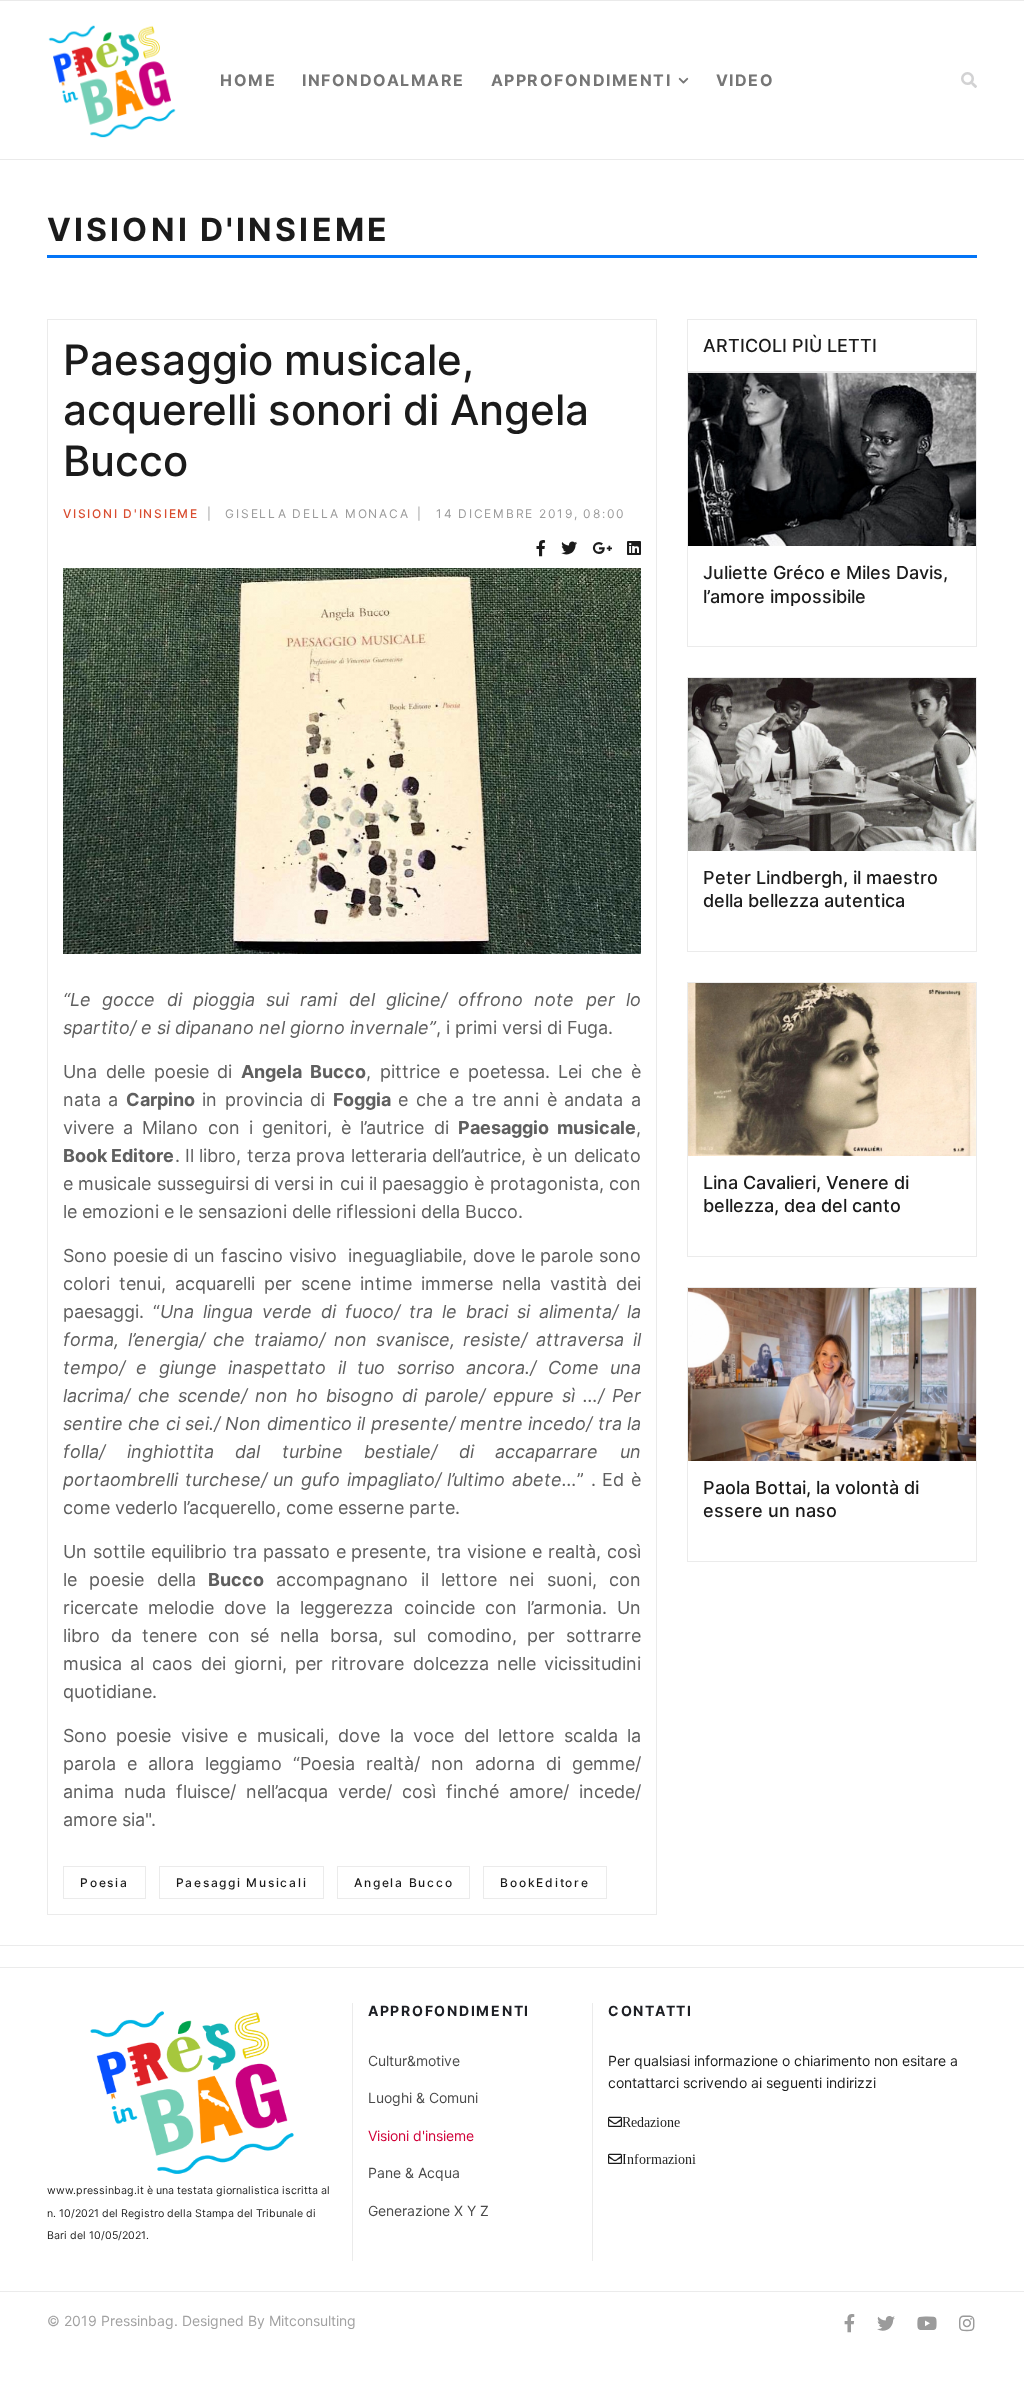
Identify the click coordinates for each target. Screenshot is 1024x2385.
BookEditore (544, 1882)
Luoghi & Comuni (423, 2097)
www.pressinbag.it (95, 2190)
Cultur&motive (414, 2060)
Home (248, 80)
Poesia (104, 1882)
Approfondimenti (581, 80)
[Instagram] (967, 2323)
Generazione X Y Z (428, 2210)
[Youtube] (927, 2323)
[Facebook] (541, 548)
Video (745, 80)
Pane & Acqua (414, 2172)
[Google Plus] (602, 548)
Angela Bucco (403, 1882)
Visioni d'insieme (131, 513)
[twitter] (886, 2323)
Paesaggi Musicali (242, 1882)
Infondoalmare (383, 80)
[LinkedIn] (634, 548)
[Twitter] (569, 548)
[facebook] (849, 2323)
